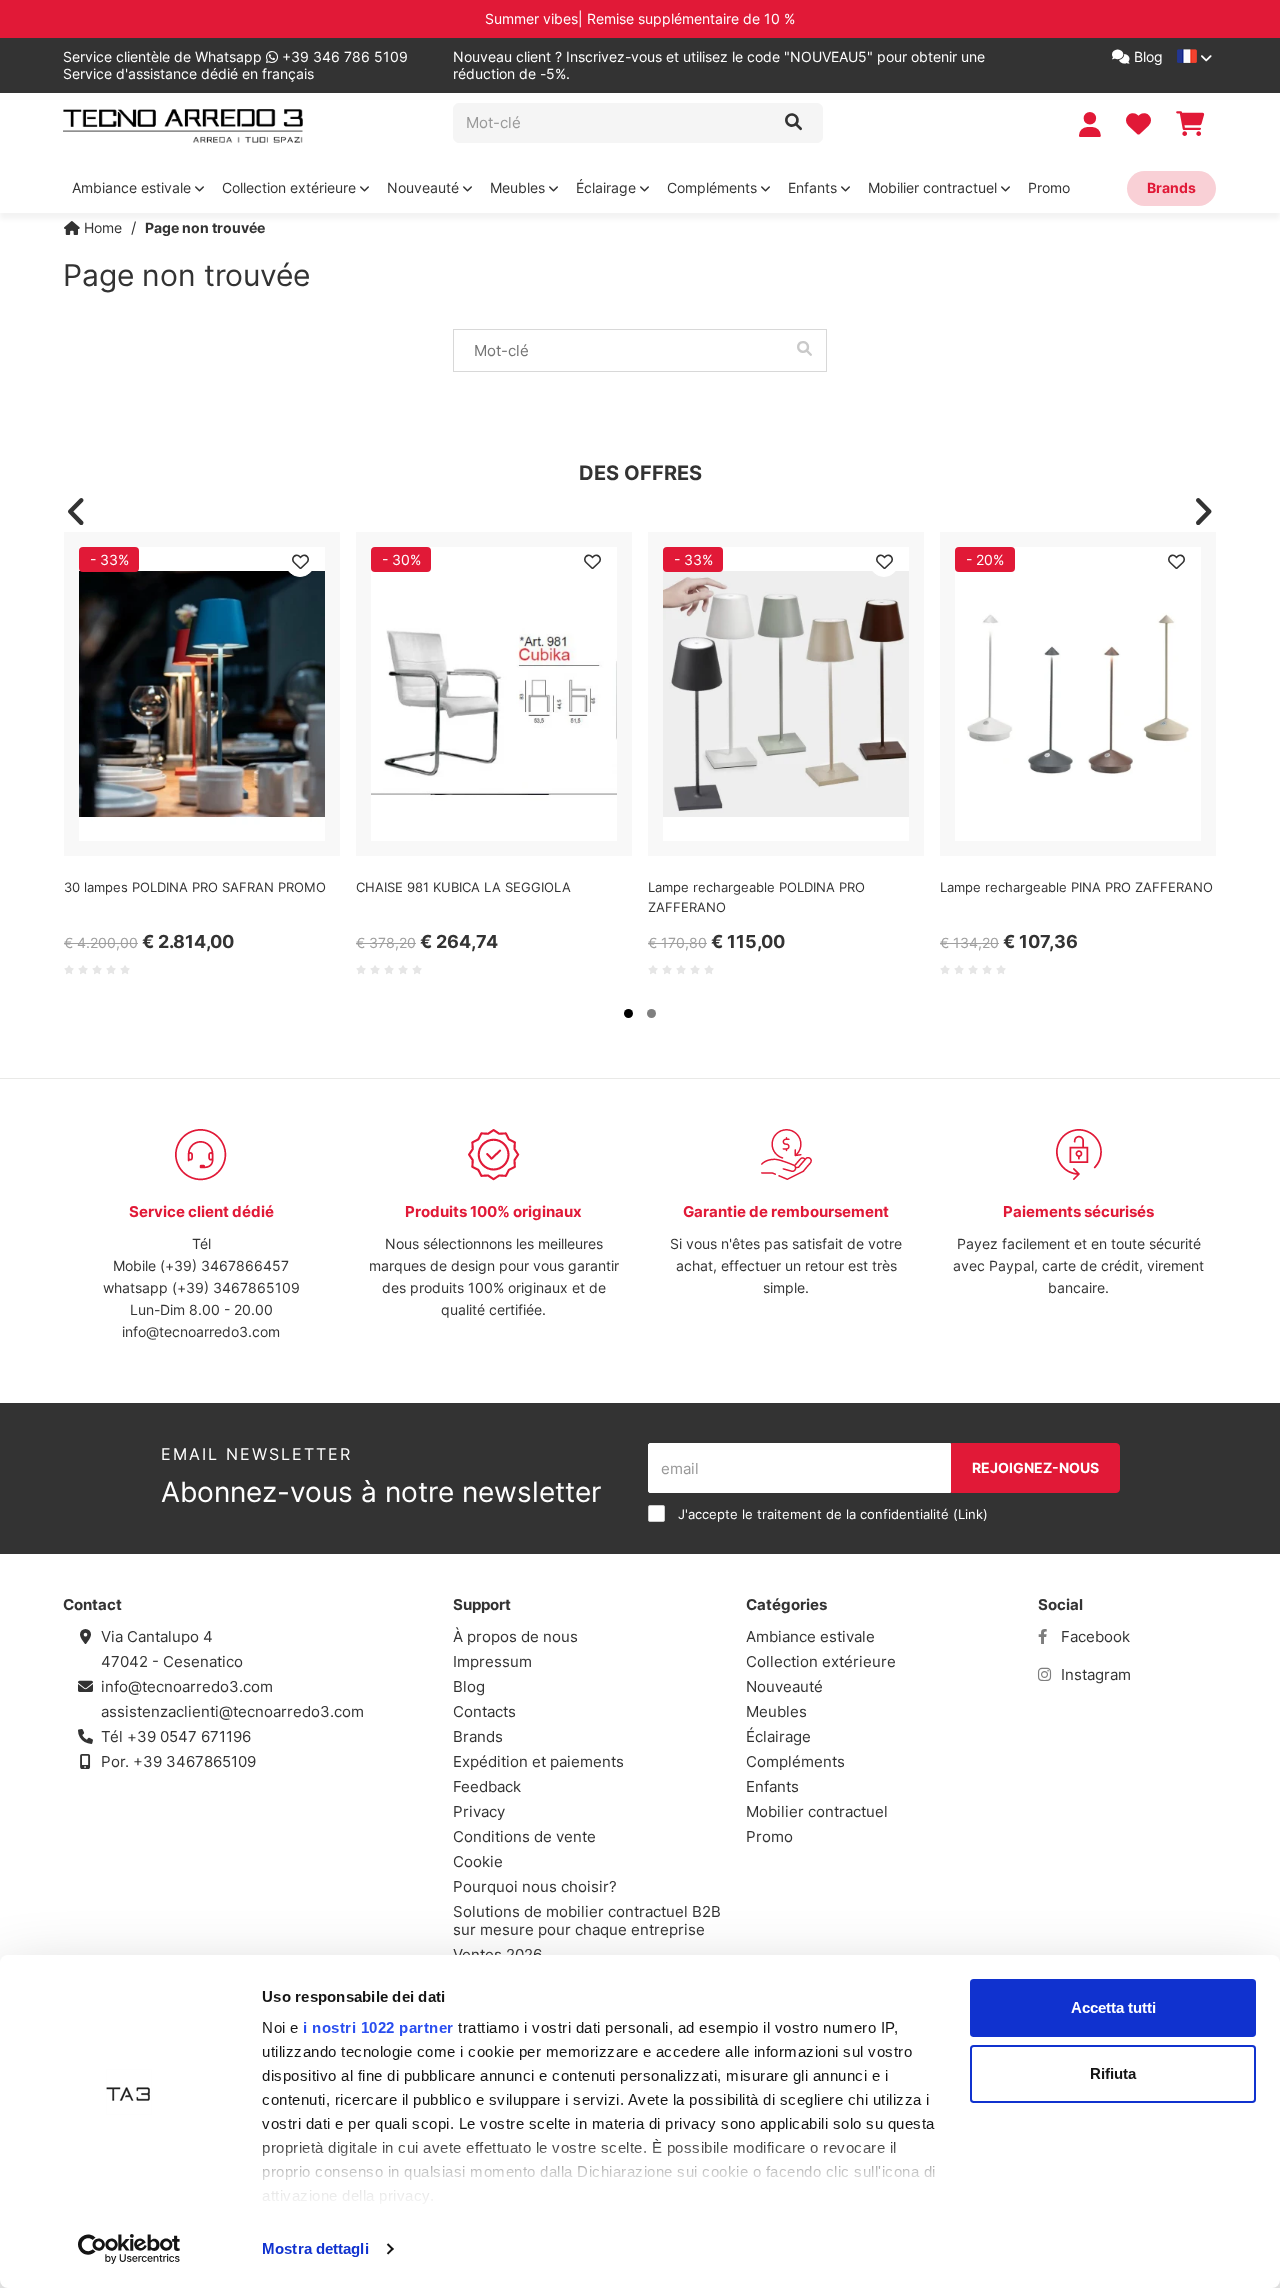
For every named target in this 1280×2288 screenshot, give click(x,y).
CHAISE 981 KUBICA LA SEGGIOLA (463, 887)
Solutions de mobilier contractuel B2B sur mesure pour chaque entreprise (587, 1920)
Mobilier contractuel (934, 187)
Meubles (519, 187)
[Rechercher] (793, 123)
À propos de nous (515, 1636)
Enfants (814, 187)
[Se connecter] (1092, 124)
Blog (1146, 56)
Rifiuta (1113, 2073)
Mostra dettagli (315, 2248)
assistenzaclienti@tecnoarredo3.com (232, 1711)
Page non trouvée (205, 227)
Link (970, 1514)
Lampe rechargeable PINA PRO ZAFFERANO (1076, 887)
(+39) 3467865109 (236, 1287)
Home (101, 227)
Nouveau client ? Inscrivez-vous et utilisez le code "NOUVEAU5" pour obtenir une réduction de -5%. (719, 65)
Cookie (478, 1861)
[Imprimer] (300, 562)
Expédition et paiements (538, 1761)
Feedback (487, 1786)
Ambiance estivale (133, 187)
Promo (1049, 187)
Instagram (1094, 1674)
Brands (1171, 187)
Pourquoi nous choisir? (535, 1886)
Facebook (1093, 1636)
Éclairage (608, 187)
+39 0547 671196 (189, 1736)
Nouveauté (425, 187)
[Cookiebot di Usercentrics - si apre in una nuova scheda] (129, 2249)
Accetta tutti (1113, 2007)
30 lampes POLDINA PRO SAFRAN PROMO (195, 887)
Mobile (136, 1265)
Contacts (484, 1711)
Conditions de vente (524, 1836)
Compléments (714, 187)
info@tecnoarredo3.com (201, 1331)
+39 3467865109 (194, 1761)
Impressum (492, 1661)
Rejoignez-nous (1035, 1467)
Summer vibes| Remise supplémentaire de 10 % (640, 18)
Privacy (479, 1811)
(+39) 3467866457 (224, 1265)
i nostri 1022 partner (378, 2027)
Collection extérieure (291, 187)
